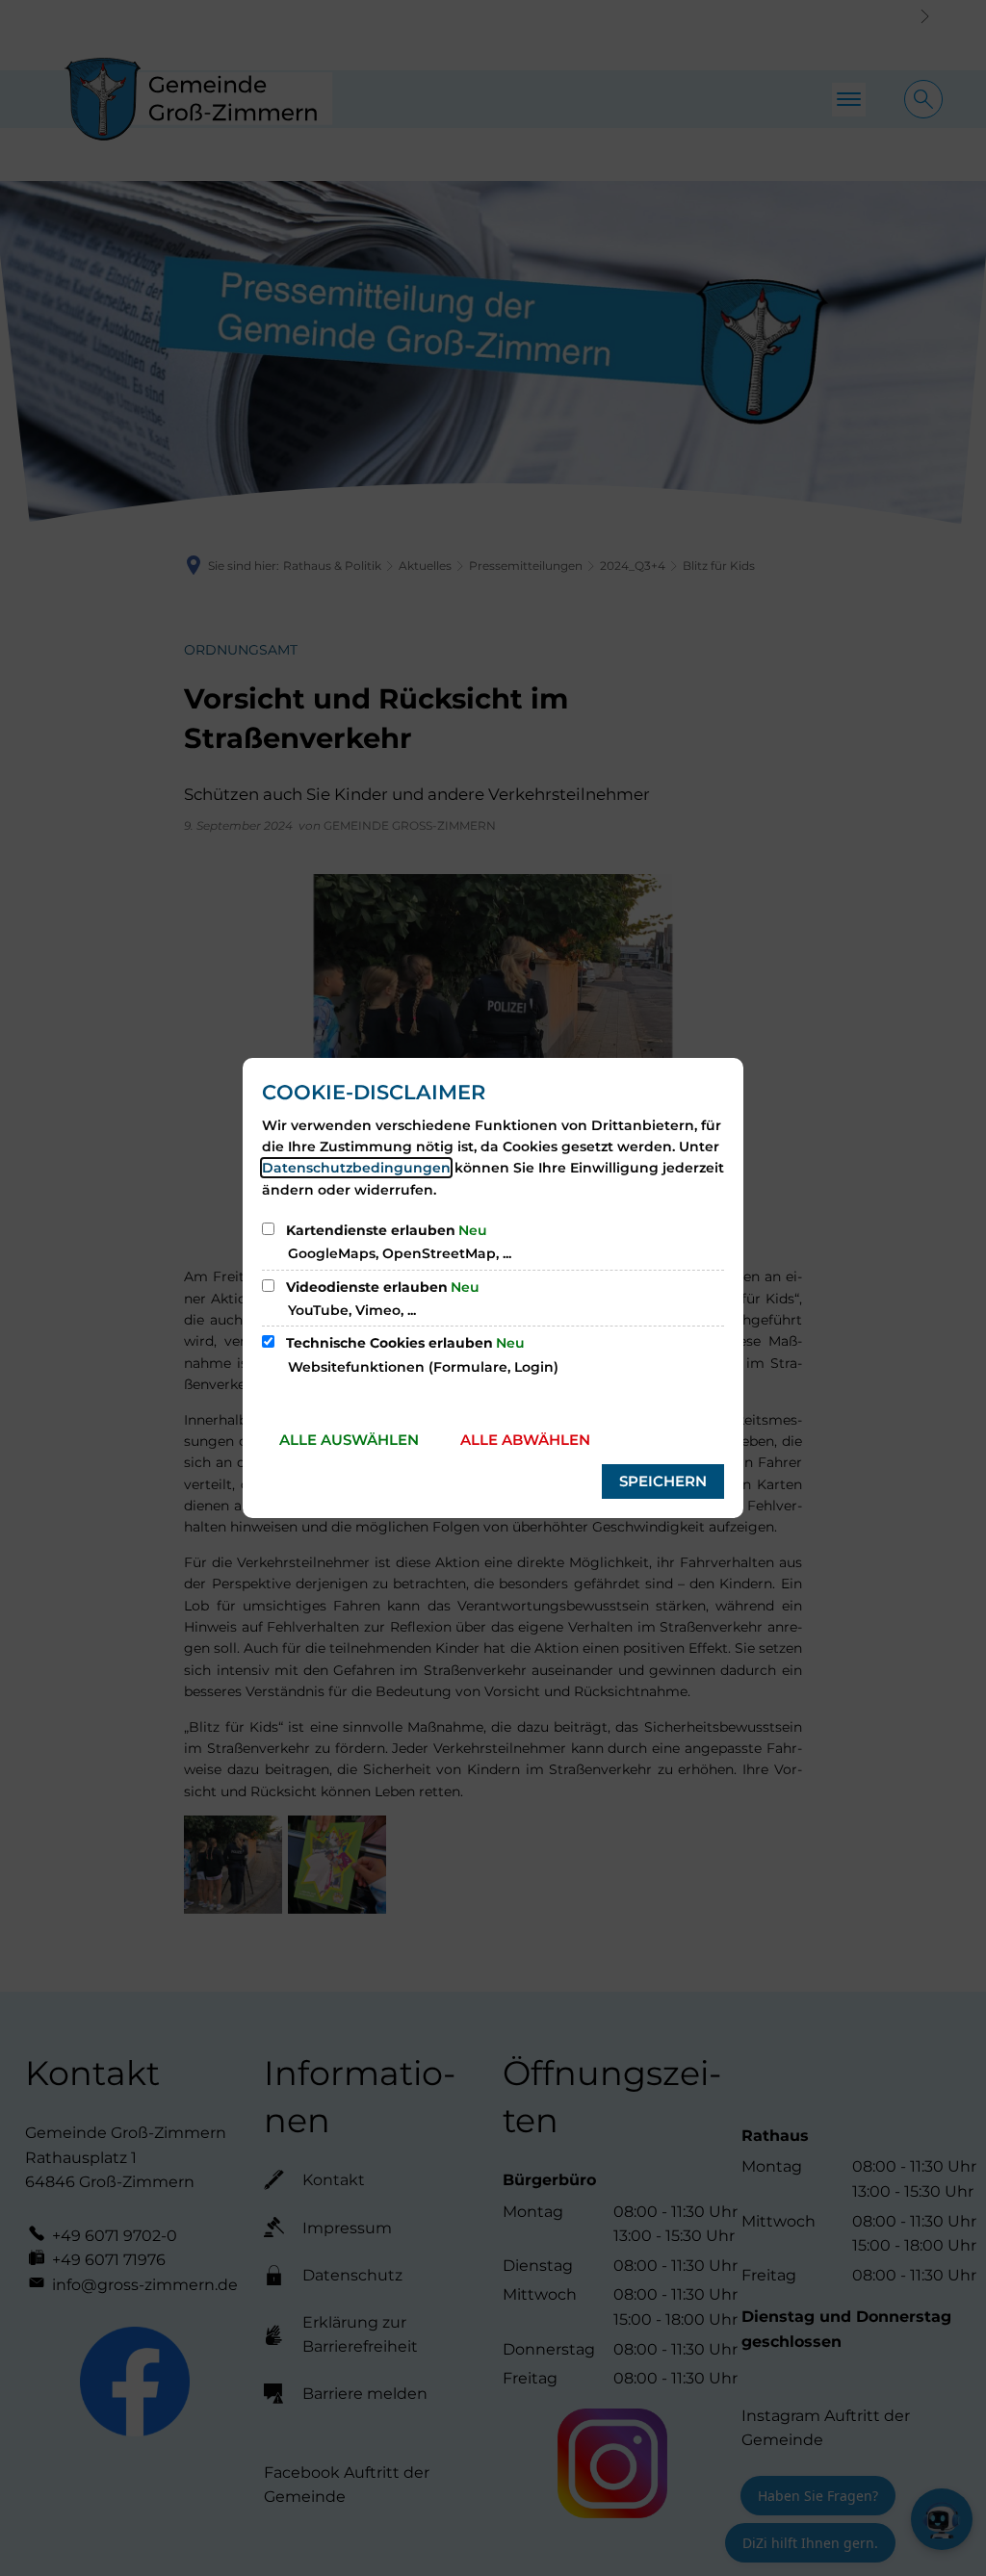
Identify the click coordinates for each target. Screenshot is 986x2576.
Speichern (663, 1481)
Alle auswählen (349, 1440)
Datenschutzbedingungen (356, 1168)
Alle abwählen (525, 1440)
